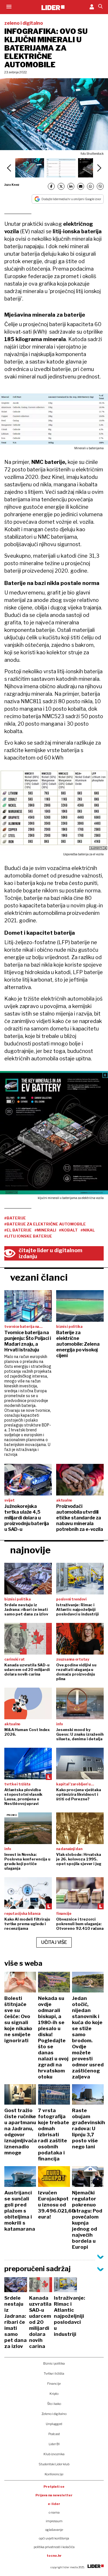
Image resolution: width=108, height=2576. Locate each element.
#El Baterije (18, 1230)
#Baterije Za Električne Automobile (45, 1224)
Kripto (54, 2394)
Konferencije (54, 2474)
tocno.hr (54, 2556)
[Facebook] (51, 186)
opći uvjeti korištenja (54, 2538)
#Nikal (88, 1230)
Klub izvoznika (54, 2454)
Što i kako (54, 2404)
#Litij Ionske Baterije (28, 1236)
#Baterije (15, 1218)
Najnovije (30, 1550)
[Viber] (100, 186)
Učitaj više (54, 1942)
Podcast (54, 2434)
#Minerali (45, 1230)
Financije (54, 2384)
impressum (54, 2521)
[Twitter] (61, 186)
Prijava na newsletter (54, 2495)
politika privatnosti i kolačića (54, 2547)
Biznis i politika (54, 2363)
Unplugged (54, 2424)
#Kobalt (68, 1230)
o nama (54, 2512)
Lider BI (54, 2444)
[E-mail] (81, 186)
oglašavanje (54, 2530)
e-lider (54, 2504)
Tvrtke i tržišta (54, 2374)
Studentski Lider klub (54, 2464)
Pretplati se (54, 2487)
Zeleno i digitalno (54, 2414)
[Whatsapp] (90, 186)
